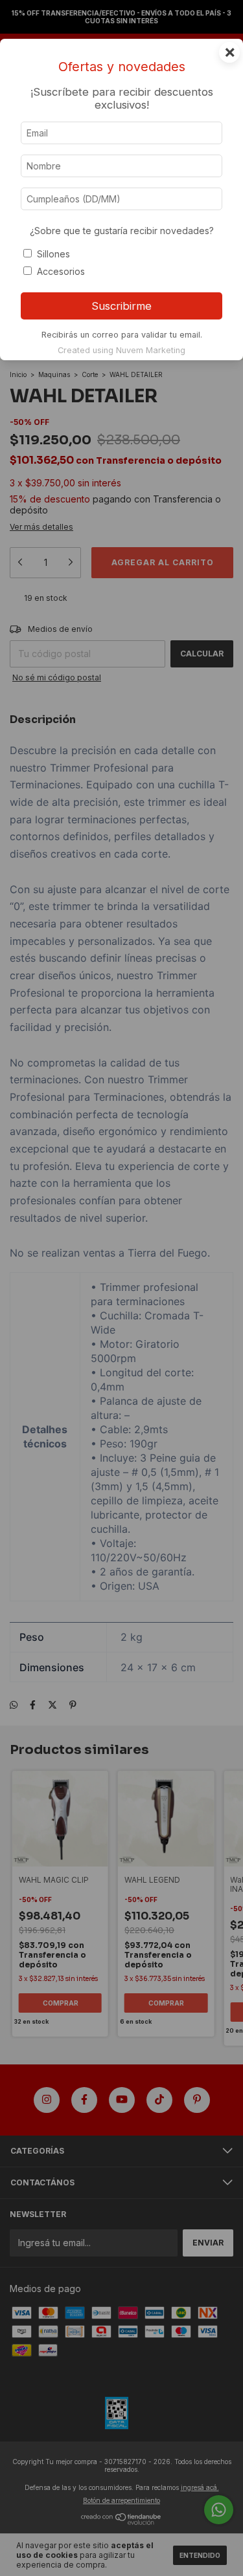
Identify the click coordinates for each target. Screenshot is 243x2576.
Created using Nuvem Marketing (121, 350)
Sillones (53, 254)
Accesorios (61, 271)
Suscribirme (121, 306)
